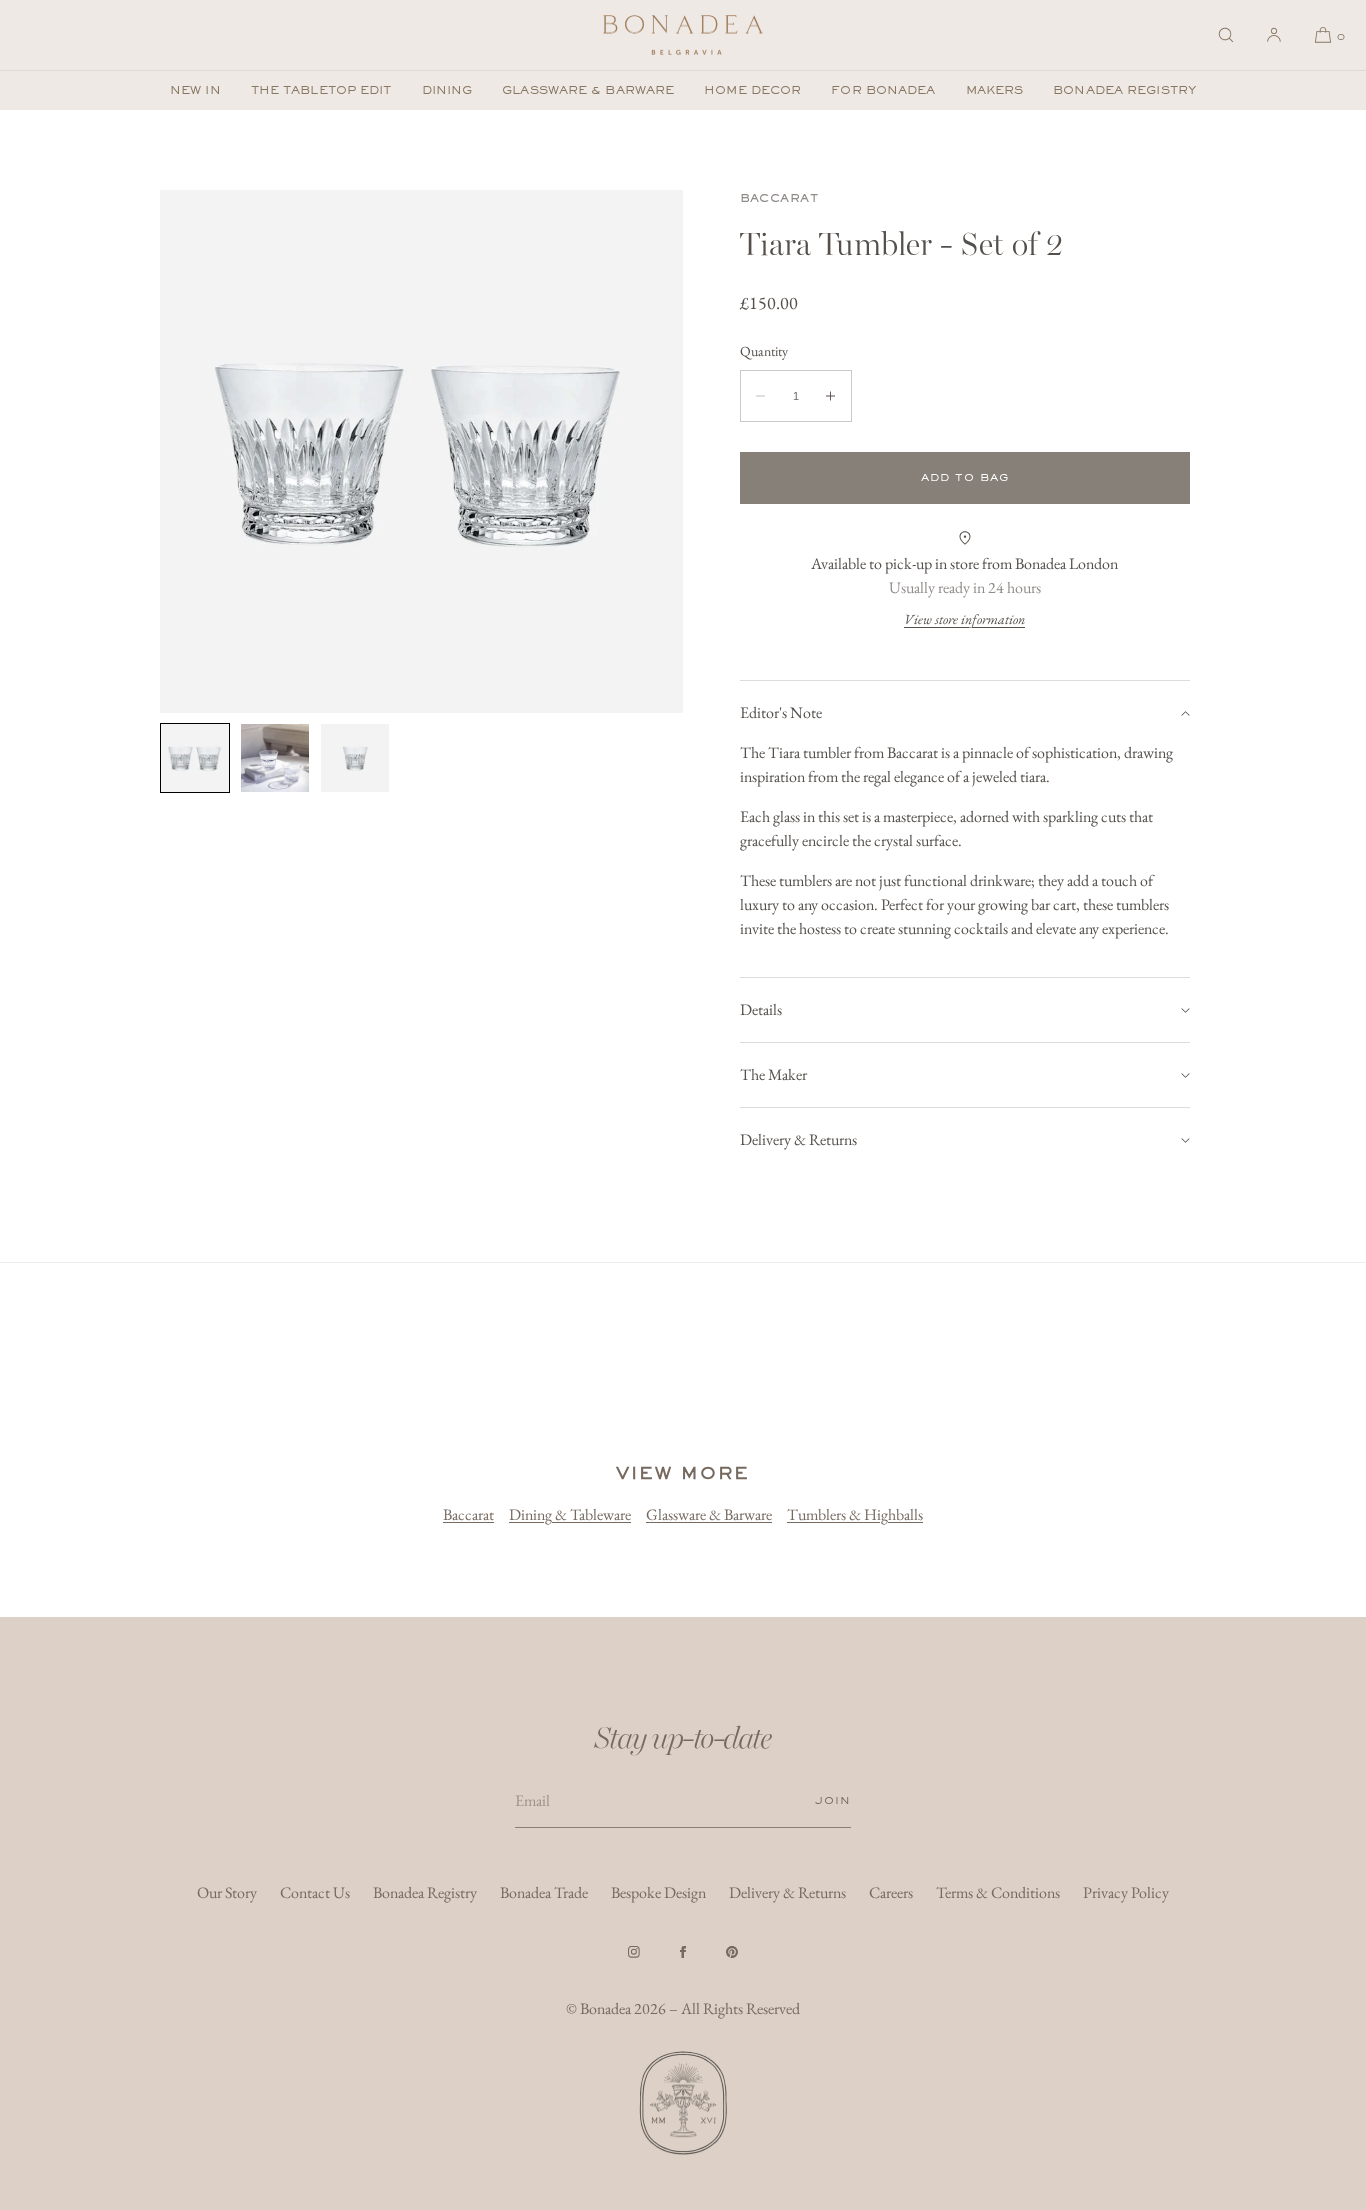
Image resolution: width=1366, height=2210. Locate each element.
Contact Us (315, 1892)
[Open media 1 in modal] (421, 451)
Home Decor (752, 90)
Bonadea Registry (1124, 90)
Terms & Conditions (998, 1892)
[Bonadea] (683, 35)
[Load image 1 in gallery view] (195, 758)
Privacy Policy (1126, 1892)
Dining (447, 90)
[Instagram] (634, 1952)
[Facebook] (683, 1952)
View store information (964, 619)
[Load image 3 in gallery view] (355, 758)
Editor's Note (781, 712)
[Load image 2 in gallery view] (275, 758)
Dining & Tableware (570, 1514)
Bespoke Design (658, 1892)
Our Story (227, 1892)
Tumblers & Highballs (855, 1514)
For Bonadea (883, 90)
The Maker (773, 1074)
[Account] (1274, 35)
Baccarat (779, 198)
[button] (1226, 35)
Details (761, 1009)
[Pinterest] (732, 1952)
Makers (995, 90)
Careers (891, 1892)
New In (195, 90)
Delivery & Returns (798, 1139)
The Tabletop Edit (321, 90)
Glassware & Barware (588, 90)
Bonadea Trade (544, 1892)
